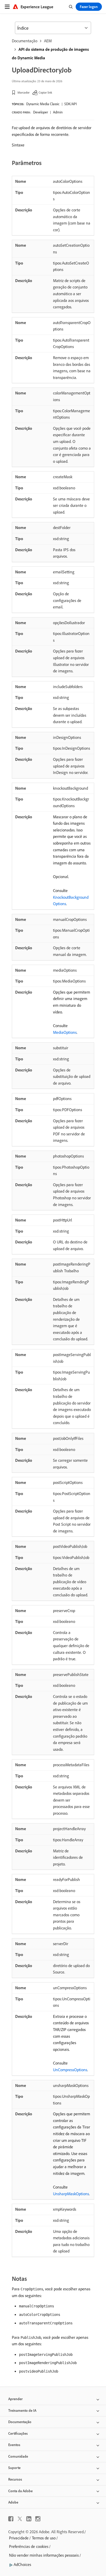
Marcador (24, 92)
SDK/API (70, 104)
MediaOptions (65, 1032)
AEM (48, 41)
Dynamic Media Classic (43, 104)
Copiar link (45, 92)
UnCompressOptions (70, 2070)
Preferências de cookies (29, 2546)
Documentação (25, 41)
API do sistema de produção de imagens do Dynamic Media (50, 53)
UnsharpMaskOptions (71, 2194)
